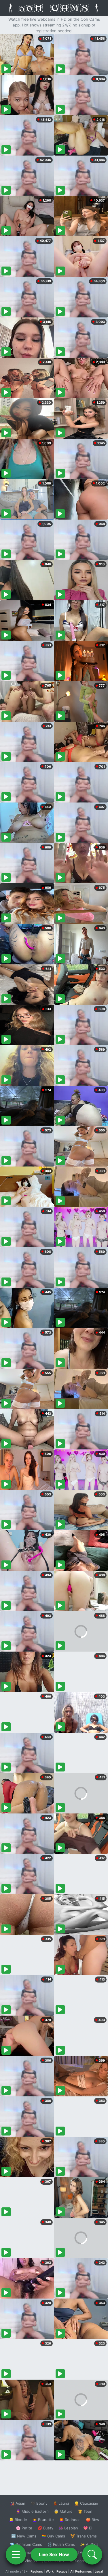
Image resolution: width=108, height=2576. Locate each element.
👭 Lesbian (68, 2528)
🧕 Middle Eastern (32, 2511)
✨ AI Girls (89, 2544)
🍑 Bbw (93, 2520)
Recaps (62, 2571)
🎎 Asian (18, 2503)
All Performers (81, 2571)
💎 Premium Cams (26, 2544)
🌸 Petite (24, 2528)
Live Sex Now (54, 2554)
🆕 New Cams (24, 2536)
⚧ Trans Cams (84, 2536)
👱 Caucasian (86, 2503)
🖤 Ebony (39, 2503)
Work (50, 2571)
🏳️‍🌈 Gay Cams (53, 2536)
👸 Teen (85, 2511)
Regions (37, 2571)
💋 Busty (45, 2528)
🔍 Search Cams (84, 2561)
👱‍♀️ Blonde (18, 2520)
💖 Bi (88, 2528)
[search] (92, 2554)
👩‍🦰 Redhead (70, 2520)
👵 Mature (63, 2511)
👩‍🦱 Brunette (43, 2520)
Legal (99, 2571)
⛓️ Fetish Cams (61, 2544)
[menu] (16, 2554)
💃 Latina (61, 2503)
